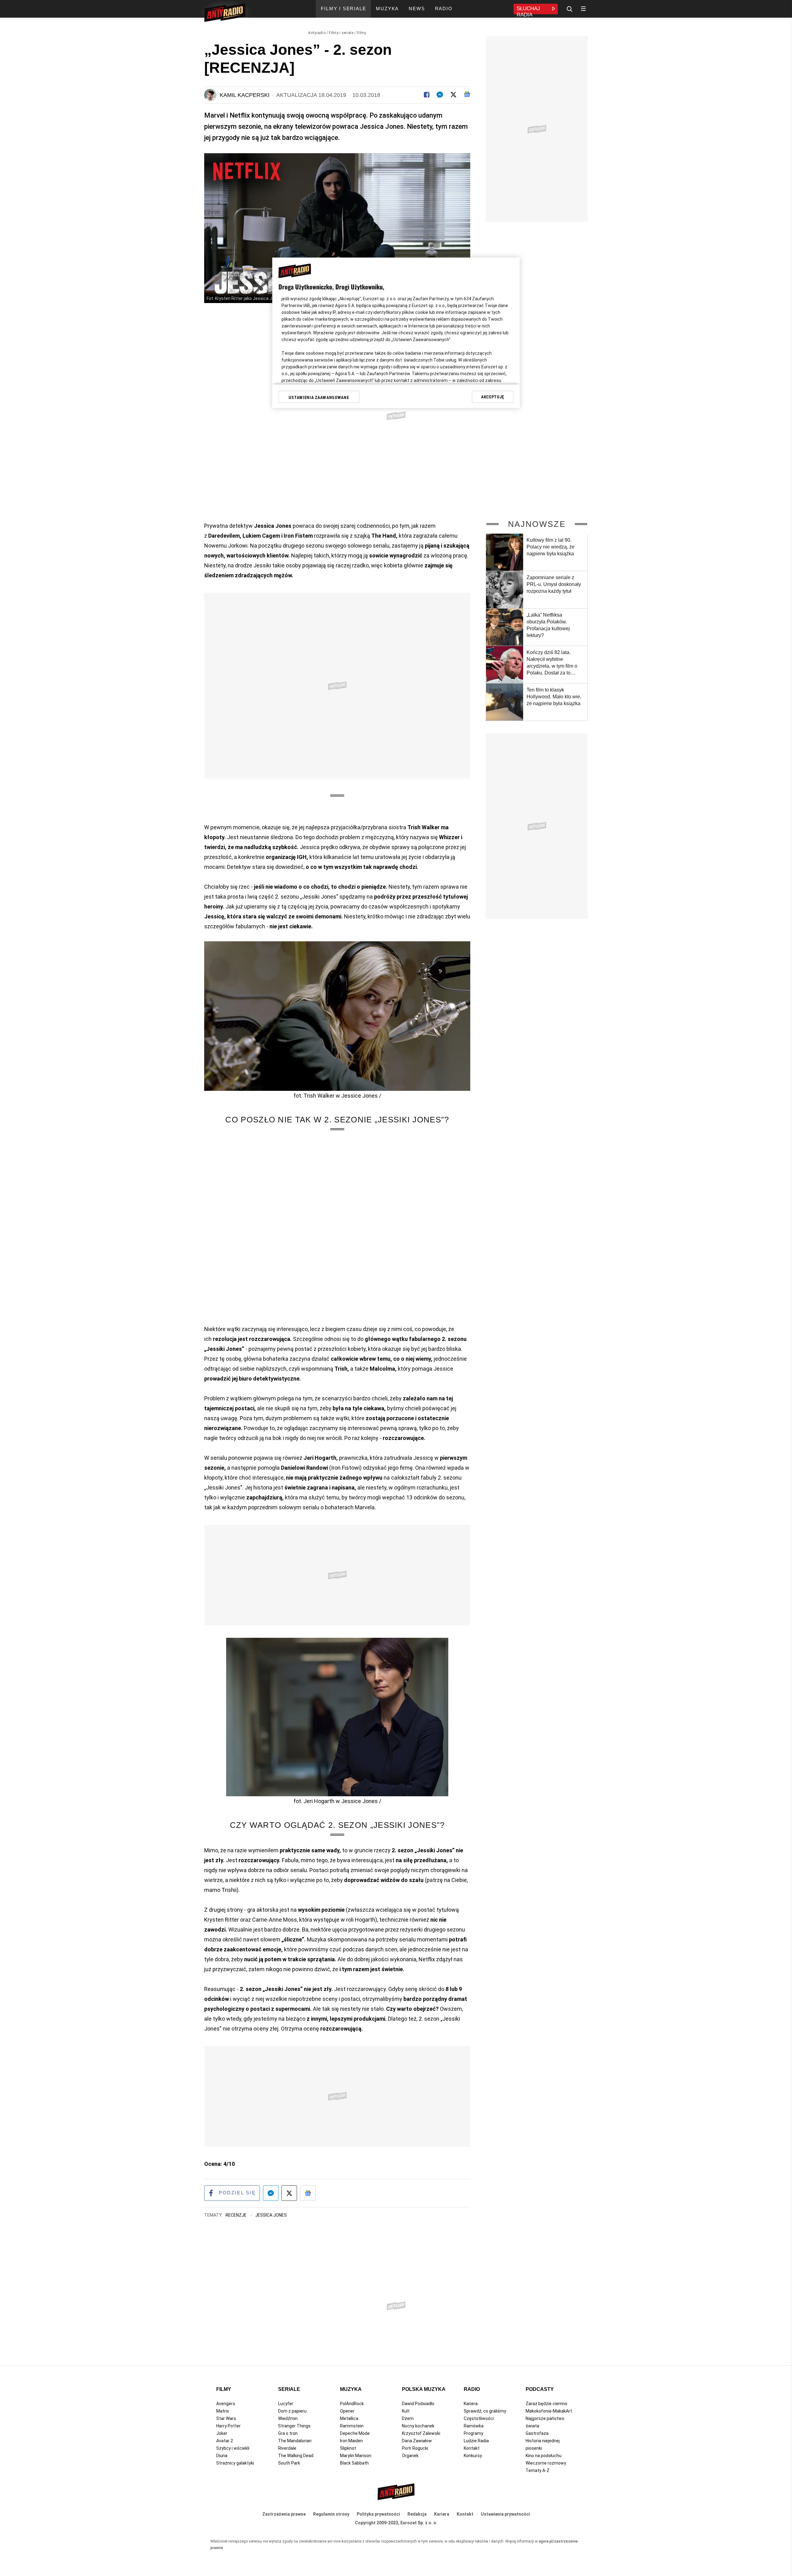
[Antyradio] (225, 14)
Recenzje (237, 2215)
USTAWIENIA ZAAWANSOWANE (319, 397)
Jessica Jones (271, 2215)
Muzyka (351, 2389)
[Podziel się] (427, 95)
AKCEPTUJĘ (493, 397)
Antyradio (317, 33)
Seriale (289, 2389)
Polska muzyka (424, 2389)
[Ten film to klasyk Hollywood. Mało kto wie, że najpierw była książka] (505, 702)
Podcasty (540, 2389)
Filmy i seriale (341, 33)
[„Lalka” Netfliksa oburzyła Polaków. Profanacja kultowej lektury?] (505, 627)
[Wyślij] (440, 95)
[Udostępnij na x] (289, 2193)
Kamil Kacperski (245, 95)
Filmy (362, 33)
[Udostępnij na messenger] (271, 2193)
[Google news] (467, 94)
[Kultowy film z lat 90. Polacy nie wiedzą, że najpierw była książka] (505, 552)
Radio (472, 2389)
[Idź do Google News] (308, 2193)
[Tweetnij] (453, 95)
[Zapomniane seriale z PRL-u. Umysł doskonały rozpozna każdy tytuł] (505, 590)
